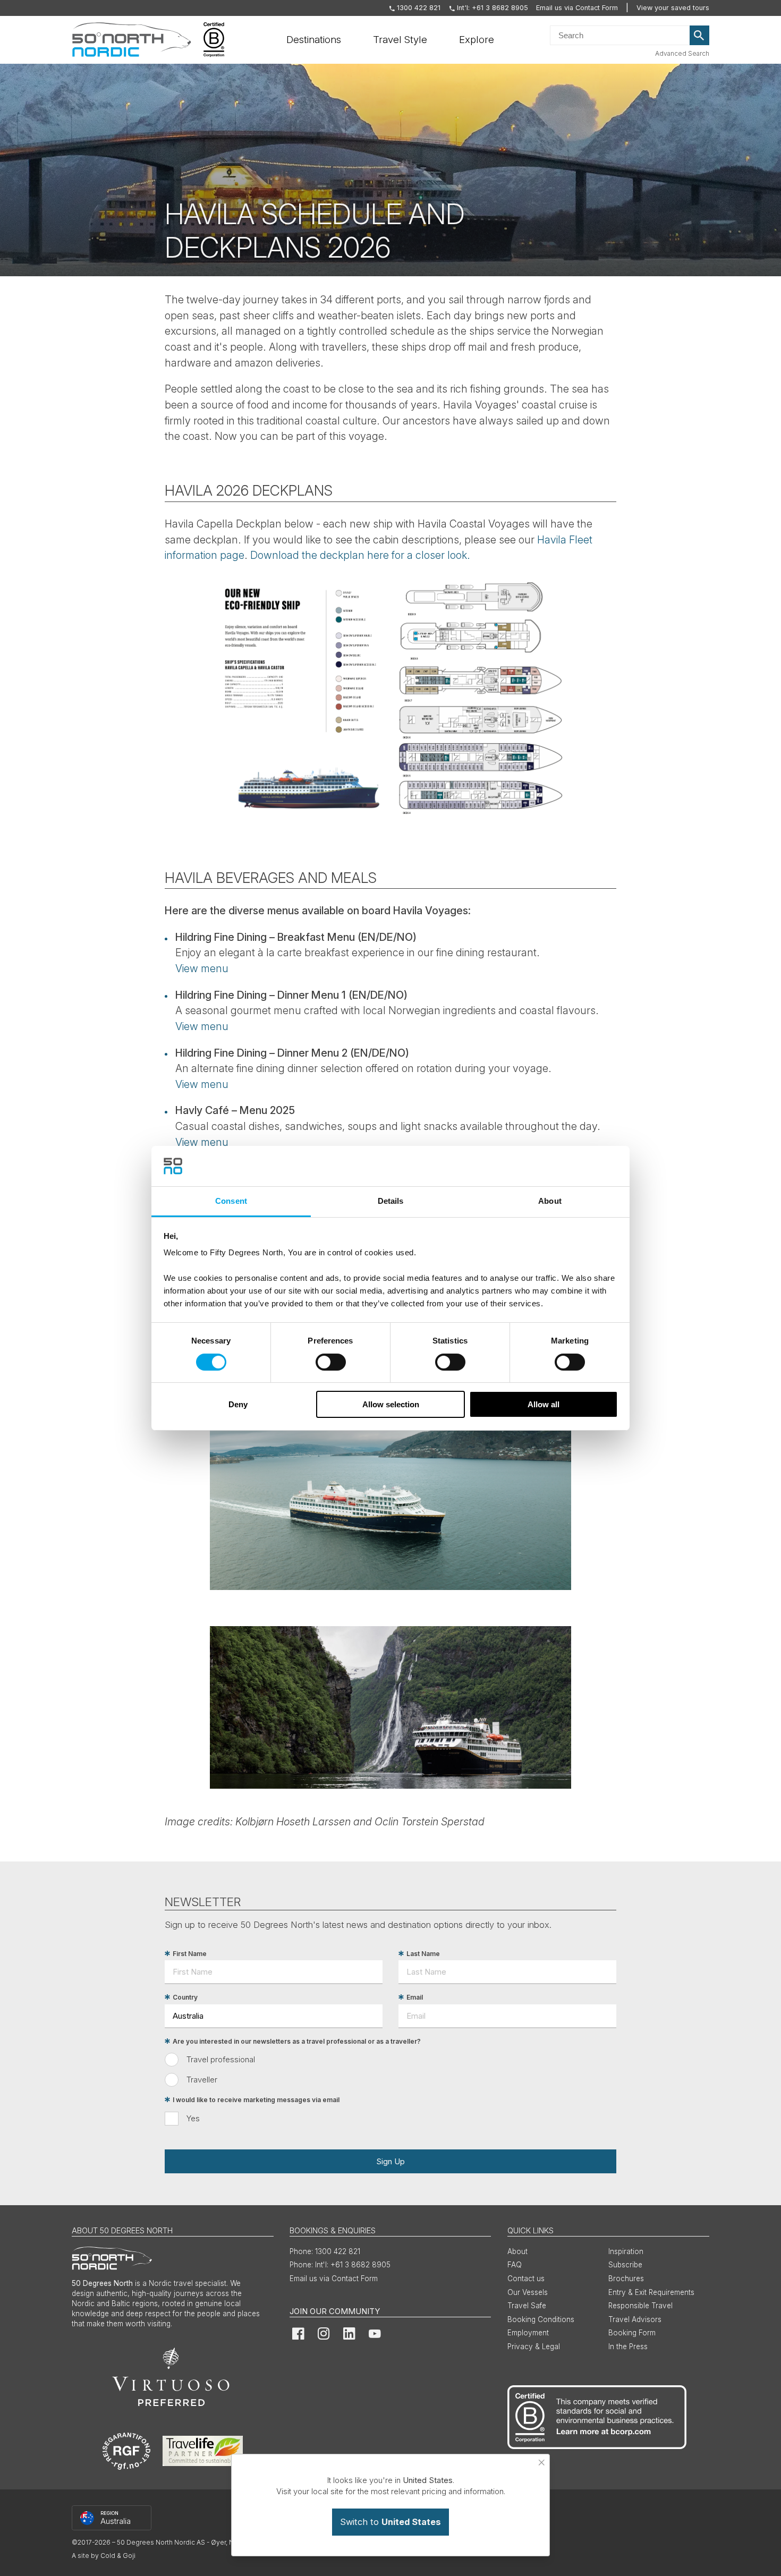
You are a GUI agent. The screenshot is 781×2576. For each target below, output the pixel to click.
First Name (190, 1954)
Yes (193, 2118)
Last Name (423, 1954)
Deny (238, 1404)
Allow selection (391, 1404)
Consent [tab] (231, 1201)
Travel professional (221, 2059)
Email (415, 1997)
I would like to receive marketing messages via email (256, 2100)
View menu (202, 968)
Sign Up (390, 2161)
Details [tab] (391, 1201)
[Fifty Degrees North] (131, 40)
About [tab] (550, 1201)
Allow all (544, 1404)
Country (185, 1997)
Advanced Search (682, 53)
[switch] (331, 1362)
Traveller (202, 2080)
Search (700, 36)
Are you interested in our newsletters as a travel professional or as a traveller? (297, 2041)
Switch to (390, 2522)
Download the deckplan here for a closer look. (360, 555)
